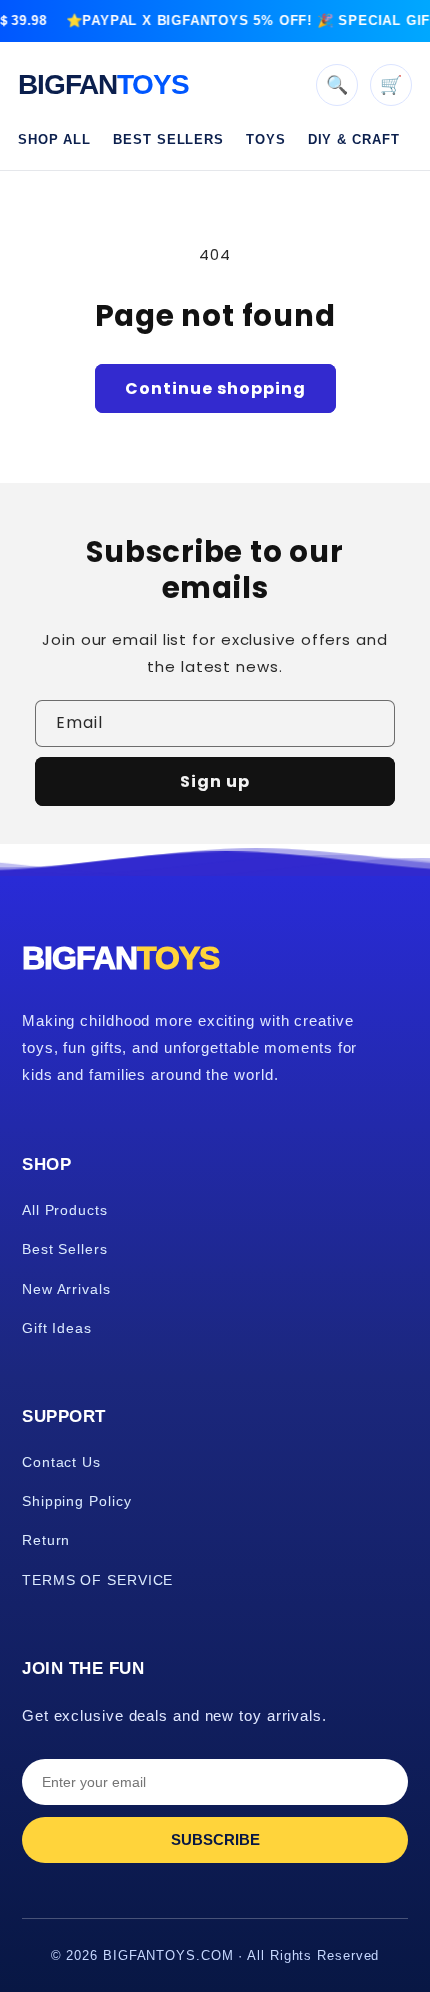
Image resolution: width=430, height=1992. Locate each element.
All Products (65, 1210)
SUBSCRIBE (215, 1839)
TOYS (266, 139)
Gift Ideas (57, 1328)
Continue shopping (215, 388)
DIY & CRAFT (354, 139)
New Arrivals (66, 1289)
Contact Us (61, 1462)
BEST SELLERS (168, 139)
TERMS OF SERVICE (97, 1580)
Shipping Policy (77, 1501)
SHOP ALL (54, 139)
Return (46, 1540)
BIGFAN (103, 84)
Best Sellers (65, 1249)
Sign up (215, 781)
